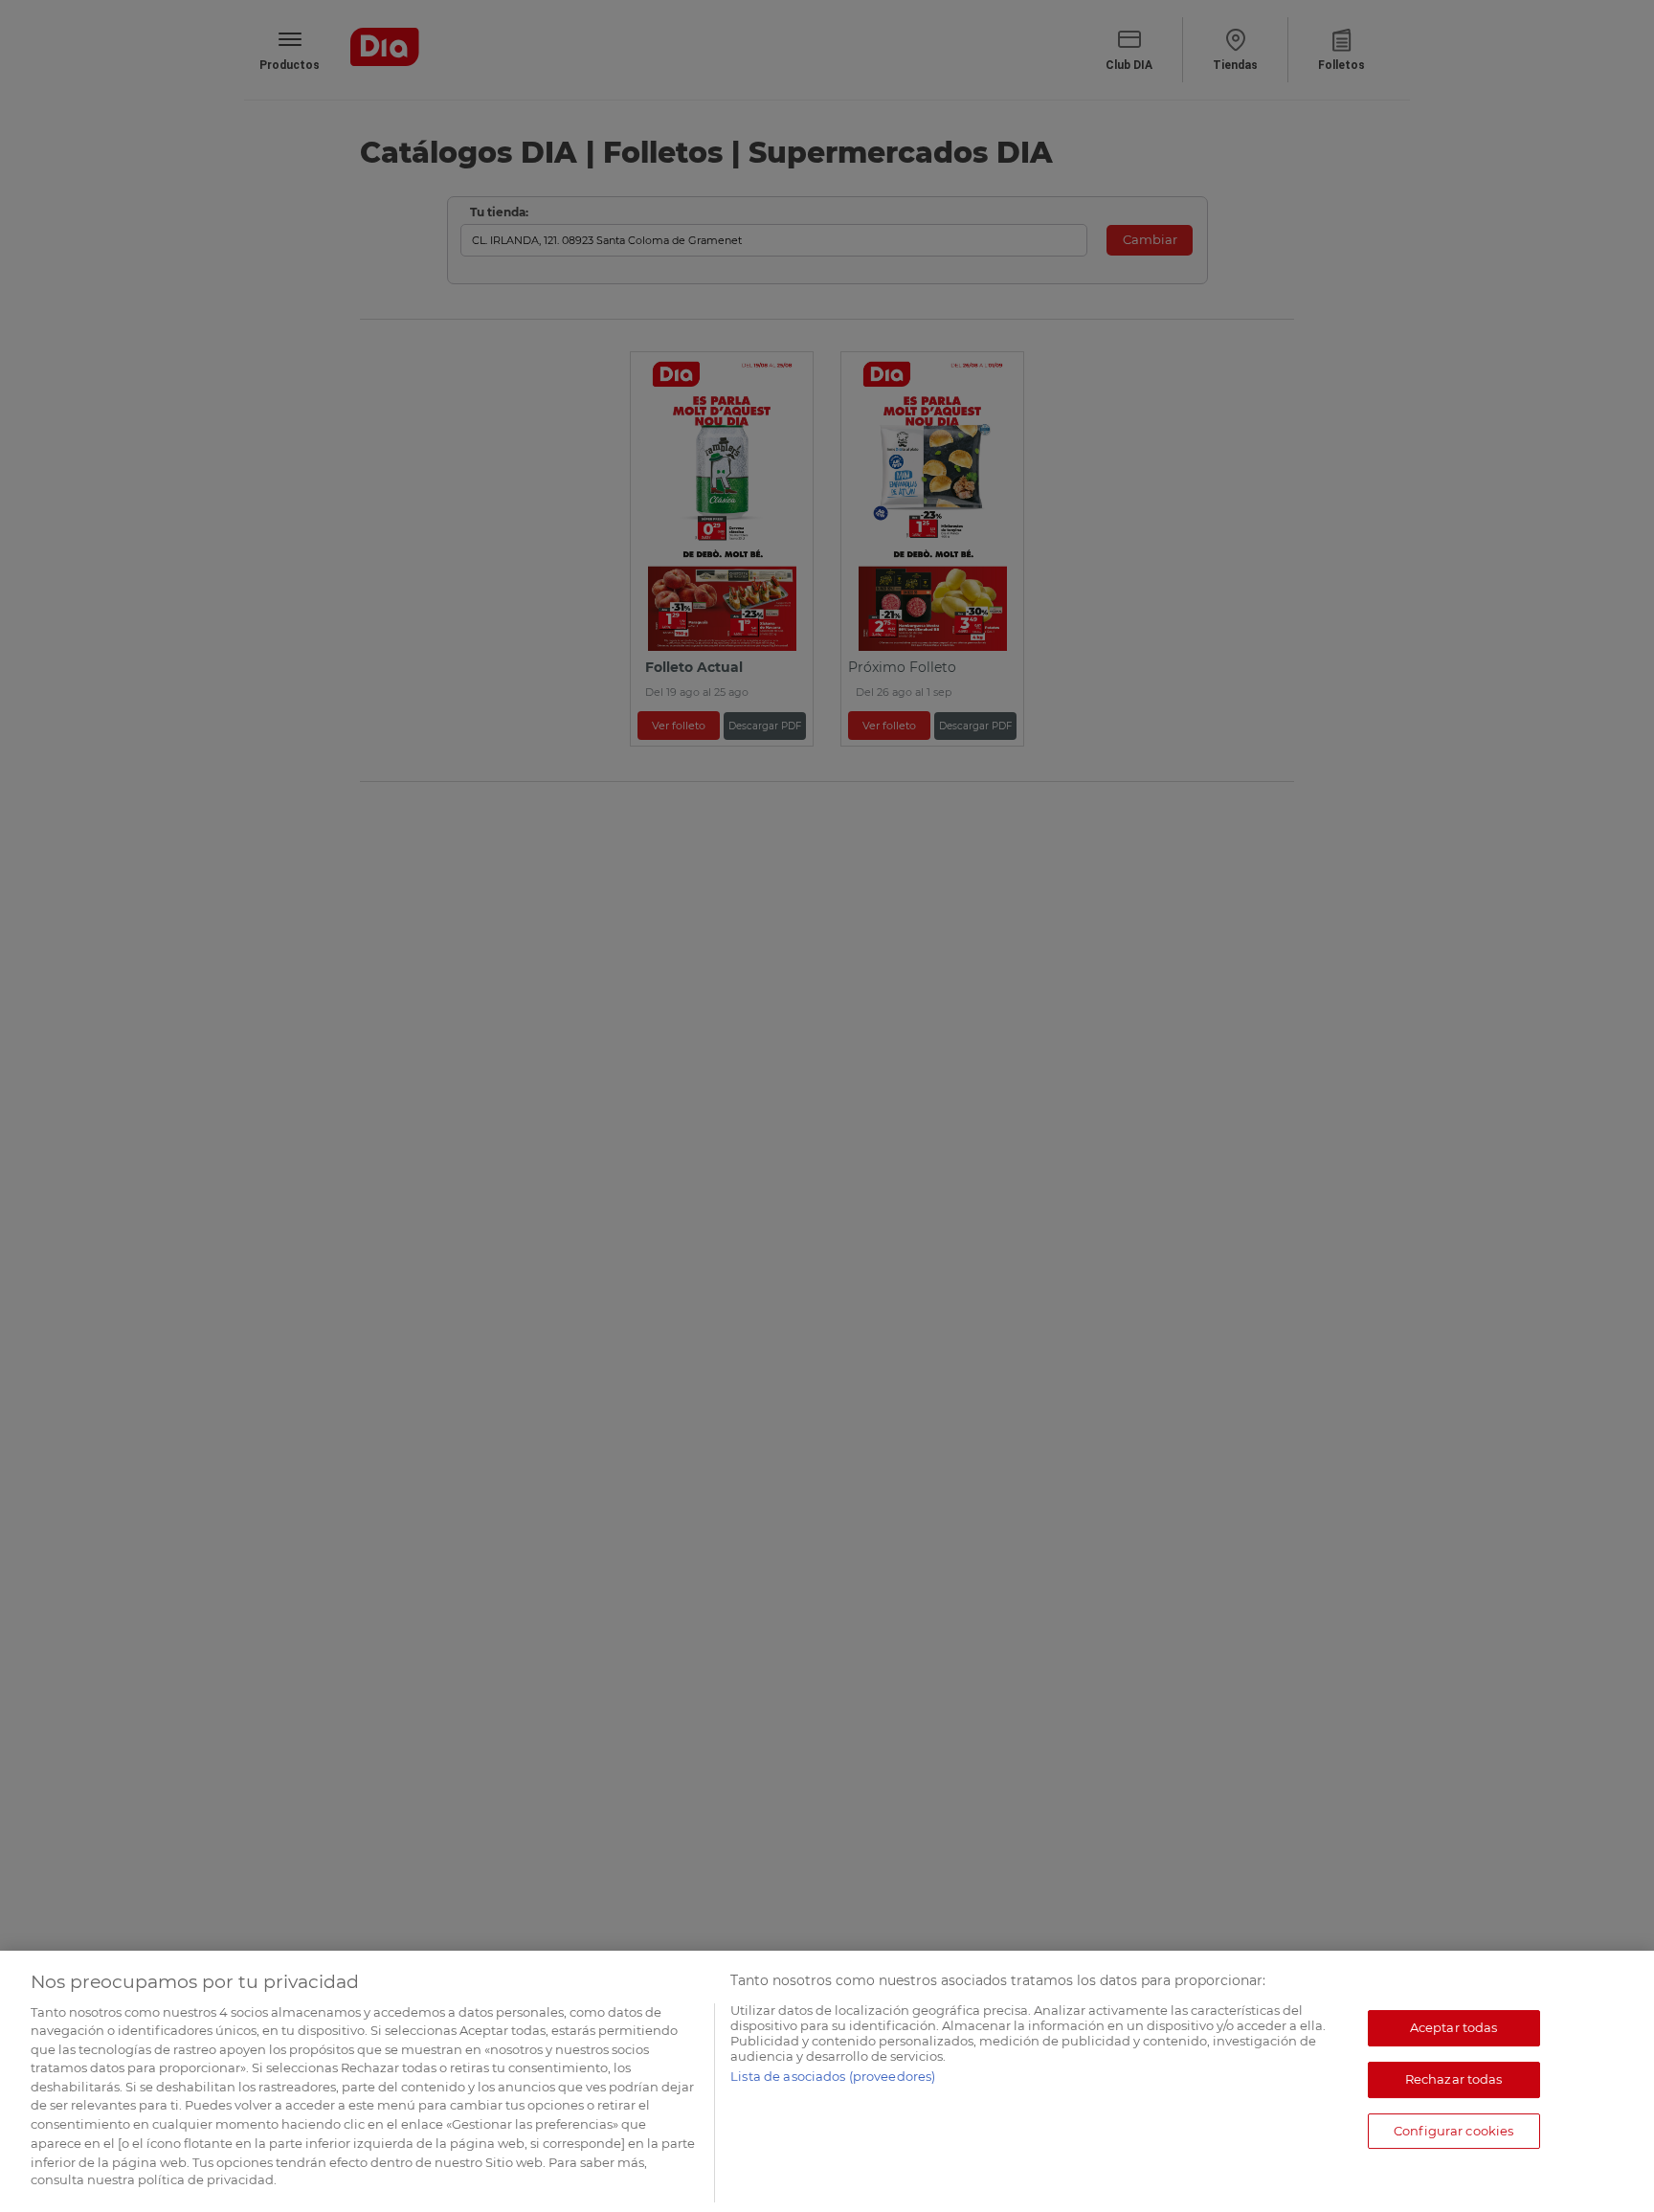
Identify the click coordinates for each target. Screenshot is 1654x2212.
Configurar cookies (1453, 2131)
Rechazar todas (1454, 2079)
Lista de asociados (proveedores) (833, 2076)
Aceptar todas (1454, 2028)
